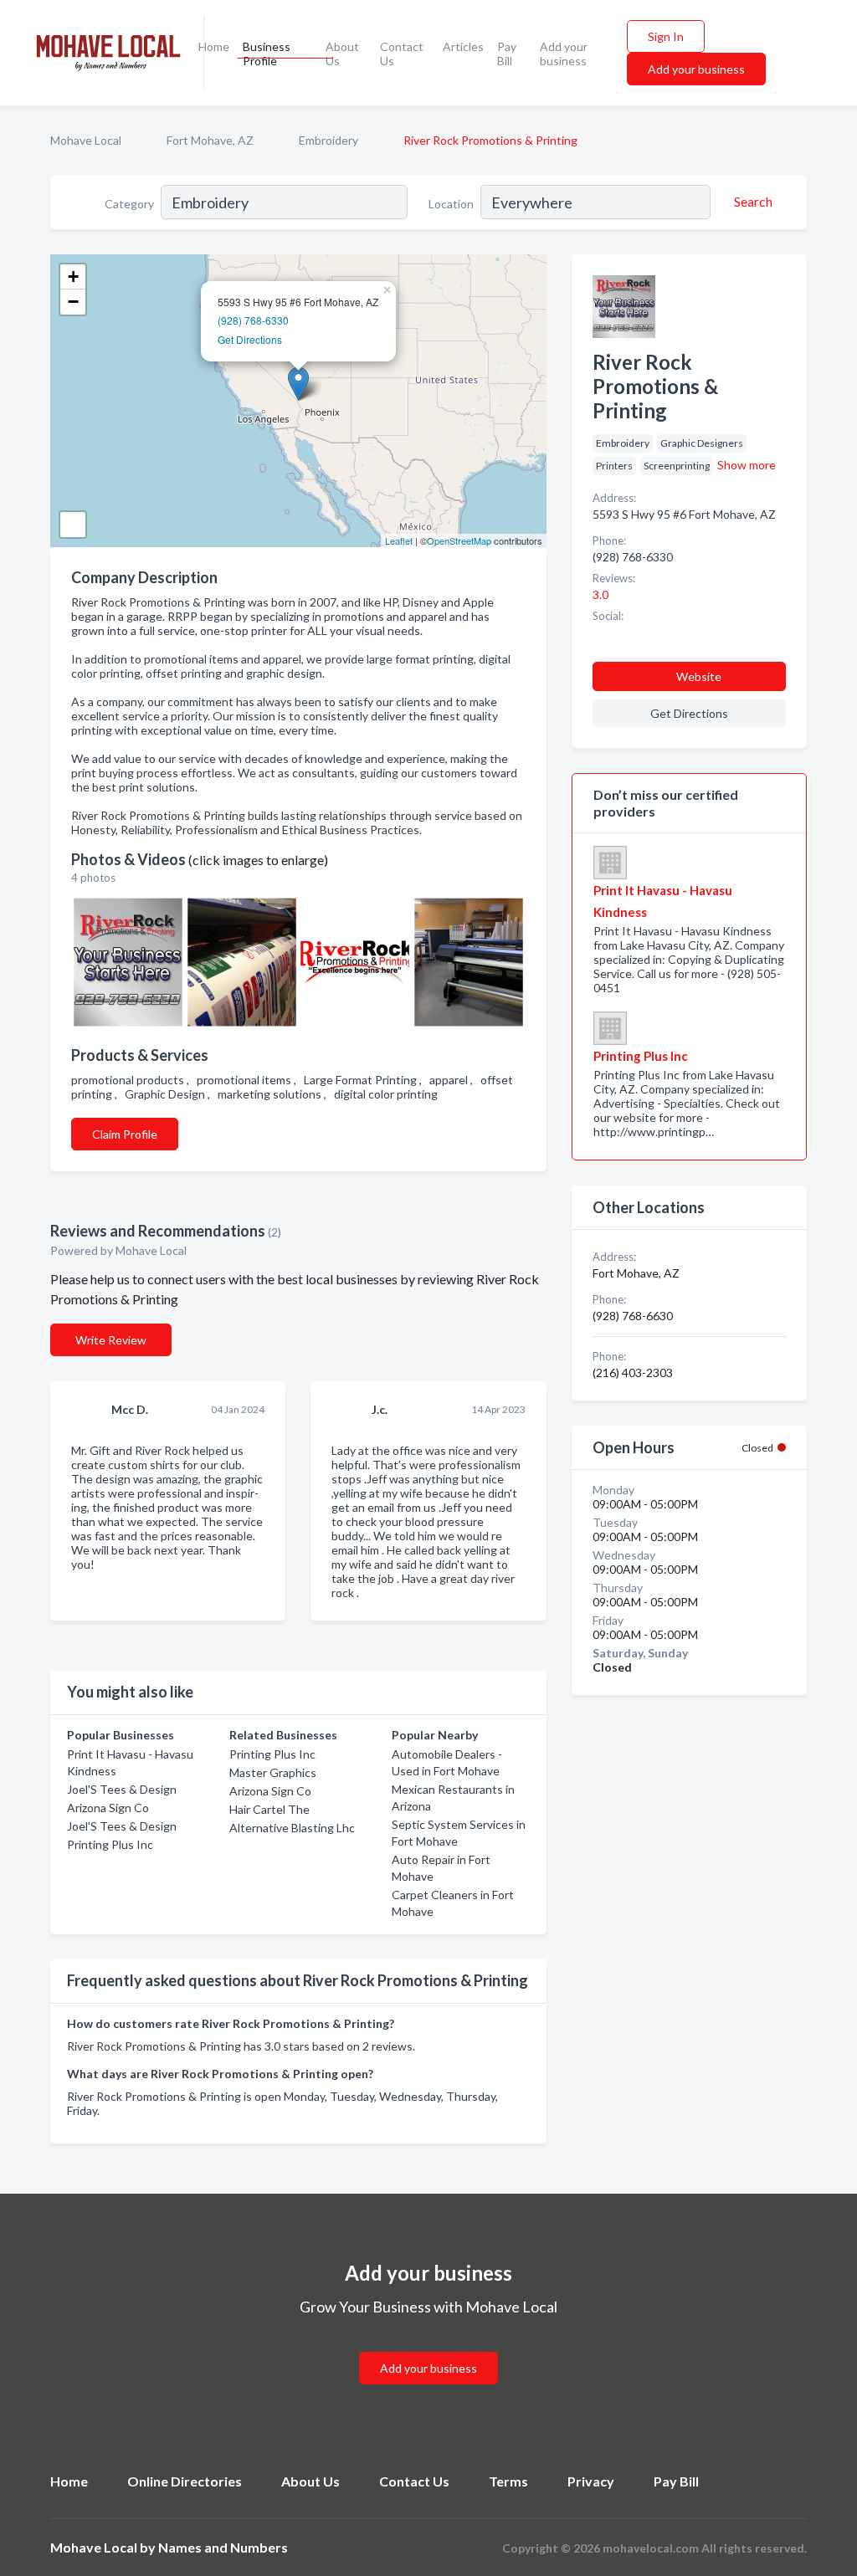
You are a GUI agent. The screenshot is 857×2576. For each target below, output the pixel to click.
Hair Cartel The (269, 1809)
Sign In (666, 36)
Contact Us (402, 54)
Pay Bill (507, 54)
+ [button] (73, 277)
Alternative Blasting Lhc (292, 1828)
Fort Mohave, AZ (210, 140)
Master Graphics (273, 1772)
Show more (747, 465)
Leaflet (399, 540)
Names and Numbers (223, 2547)
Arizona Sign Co (108, 1808)
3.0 (602, 594)
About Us (342, 54)
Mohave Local (86, 140)
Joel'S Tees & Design (122, 1789)
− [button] (73, 302)
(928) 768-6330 (253, 320)
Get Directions (250, 339)
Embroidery (328, 140)
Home (214, 46)
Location (451, 204)
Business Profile (267, 54)
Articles (463, 46)
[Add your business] (428, 2348)
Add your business (564, 54)
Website (699, 676)
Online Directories (185, 2481)
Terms (508, 2481)
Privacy (591, 2481)
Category (129, 204)
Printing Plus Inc (110, 1844)
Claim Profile (125, 1134)
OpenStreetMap (459, 540)
